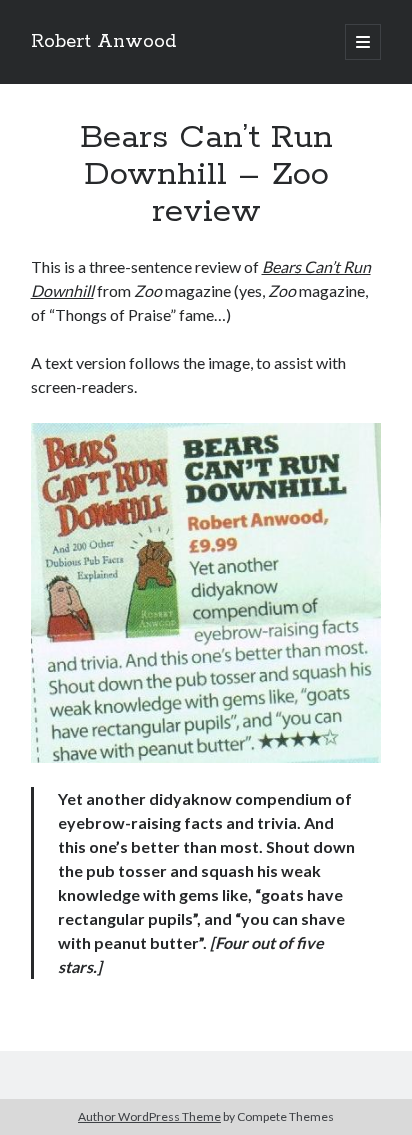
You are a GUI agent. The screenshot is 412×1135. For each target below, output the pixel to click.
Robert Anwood (103, 42)
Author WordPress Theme (149, 1116)
